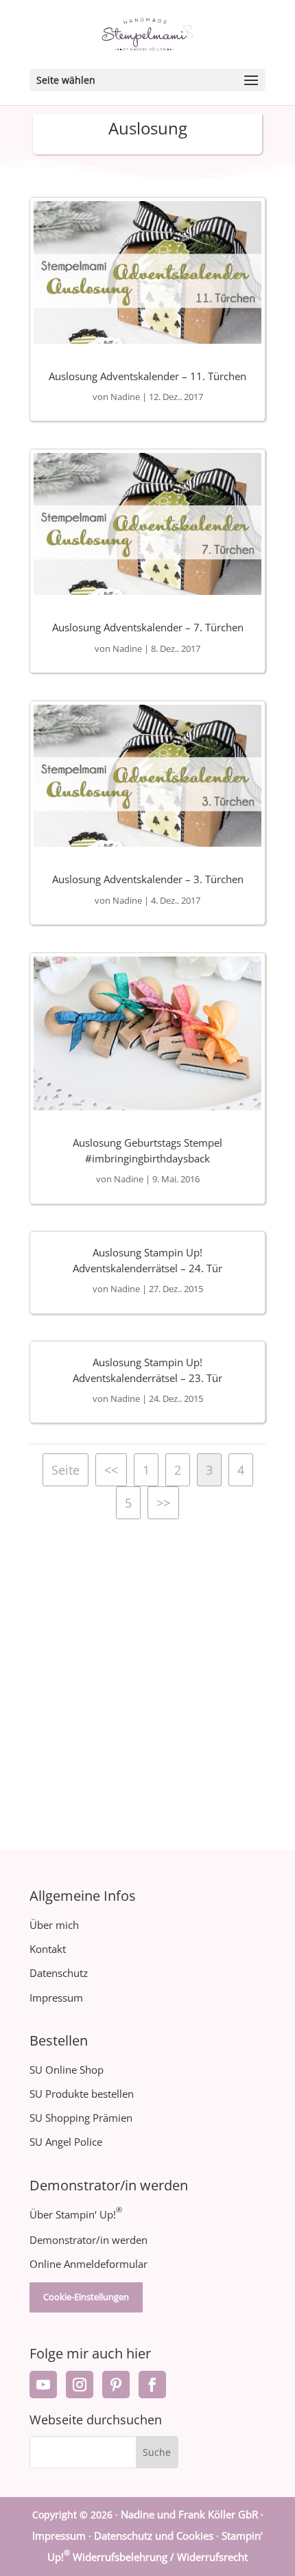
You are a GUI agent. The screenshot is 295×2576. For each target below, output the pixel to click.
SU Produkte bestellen (82, 2094)
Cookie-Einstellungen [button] (86, 2297)
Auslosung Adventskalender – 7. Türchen (148, 627)
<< (111, 1470)
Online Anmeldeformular (88, 2264)
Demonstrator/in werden (88, 2240)
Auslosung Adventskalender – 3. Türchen (148, 879)
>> (163, 1503)
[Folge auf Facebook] (152, 2385)
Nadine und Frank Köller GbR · (192, 2514)
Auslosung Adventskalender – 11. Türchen (147, 376)
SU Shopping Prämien (81, 2118)
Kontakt (48, 1949)
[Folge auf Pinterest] (116, 2385)
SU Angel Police (66, 2142)
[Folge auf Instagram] (80, 2385)
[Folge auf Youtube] (43, 2385)
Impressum (56, 1998)
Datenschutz (59, 1973)
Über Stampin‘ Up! (76, 2214)
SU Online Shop (67, 2070)
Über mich (54, 1925)
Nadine (125, 397)
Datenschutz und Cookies (154, 2536)
